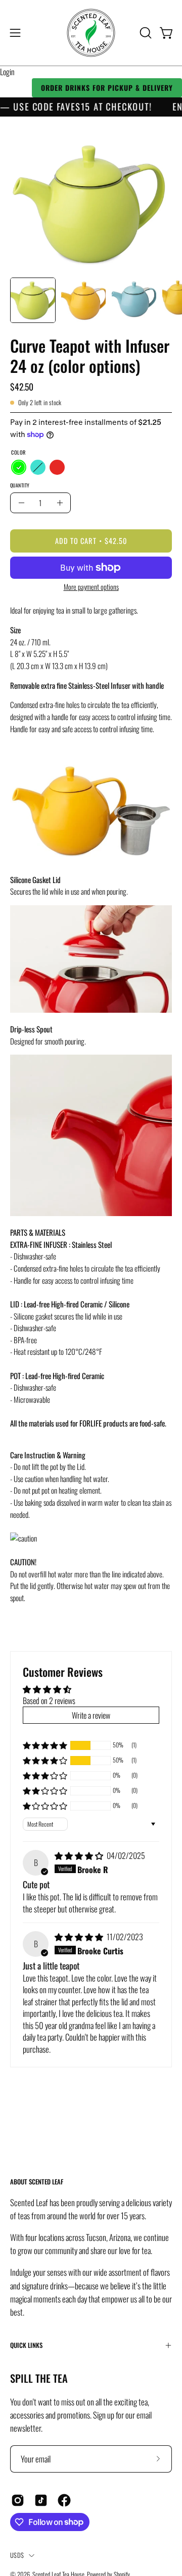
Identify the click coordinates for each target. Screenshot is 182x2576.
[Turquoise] (38, 467)
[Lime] (19, 467)
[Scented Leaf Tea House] (91, 33)
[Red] (57, 467)
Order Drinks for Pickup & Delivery (107, 88)
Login (7, 72)
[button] (145, 33)
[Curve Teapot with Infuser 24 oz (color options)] (33, 300)
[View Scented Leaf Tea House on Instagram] (18, 2500)
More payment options (91, 587)
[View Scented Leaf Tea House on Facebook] (64, 2500)
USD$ (17, 2555)
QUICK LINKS (26, 2345)
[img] (80, 1855)
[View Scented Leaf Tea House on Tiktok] (41, 2500)
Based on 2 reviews (49, 1701)
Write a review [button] (91, 1715)
